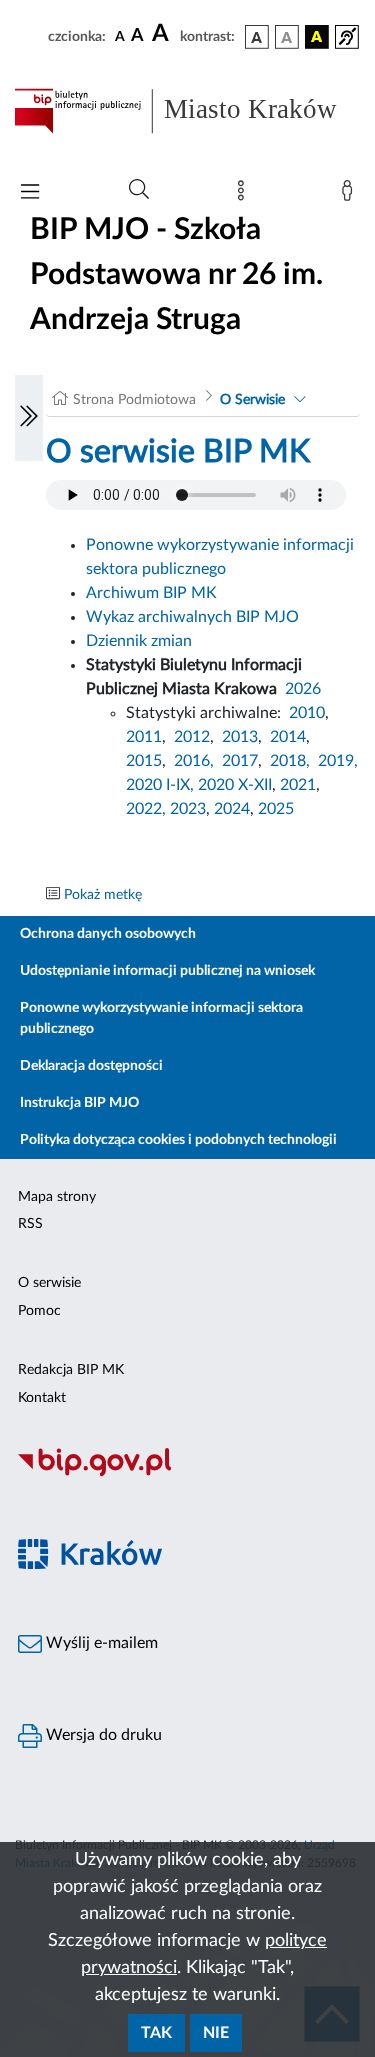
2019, (338, 761)
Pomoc (39, 1311)
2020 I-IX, (160, 785)
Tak (156, 2033)
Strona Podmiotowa (134, 400)
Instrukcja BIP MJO (79, 1103)
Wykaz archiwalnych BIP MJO (192, 617)
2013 (240, 737)
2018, (290, 761)
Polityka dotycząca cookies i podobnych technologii (178, 1140)
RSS (30, 1224)
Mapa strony (57, 1197)
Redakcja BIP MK (71, 1370)
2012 (192, 737)
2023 (188, 809)
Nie (216, 2033)
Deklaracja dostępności (91, 1066)
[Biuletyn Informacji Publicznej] (187, 1474)
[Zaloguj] (351, 195)
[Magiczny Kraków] (187, 1566)
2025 (276, 809)
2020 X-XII (235, 785)
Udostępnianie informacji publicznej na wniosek (167, 971)
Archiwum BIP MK (151, 593)
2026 (303, 689)
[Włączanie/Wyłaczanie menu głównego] (30, 193)
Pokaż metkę (103, 895)
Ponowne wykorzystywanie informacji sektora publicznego (161, 1018)
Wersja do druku (102, 1735)
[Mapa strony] (245, 195)
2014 (288, 737)
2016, (194, 761)
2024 (232, 809)
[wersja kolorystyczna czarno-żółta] (317, 37)
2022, (148, 809)
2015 (144, 761)
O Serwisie (252, 400)
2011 (144, 737)
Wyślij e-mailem (100, 1643)
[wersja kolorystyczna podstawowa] (257, 37)
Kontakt (42, 1398)
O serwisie (49, 1283)
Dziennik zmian (139, 641)
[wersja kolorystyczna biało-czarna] (287, 37)
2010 (307, 713)
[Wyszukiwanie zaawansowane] (139, 190)
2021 (298, 785)
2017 (240, 761)
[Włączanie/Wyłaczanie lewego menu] (29, 418)
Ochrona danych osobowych (108, 934)
